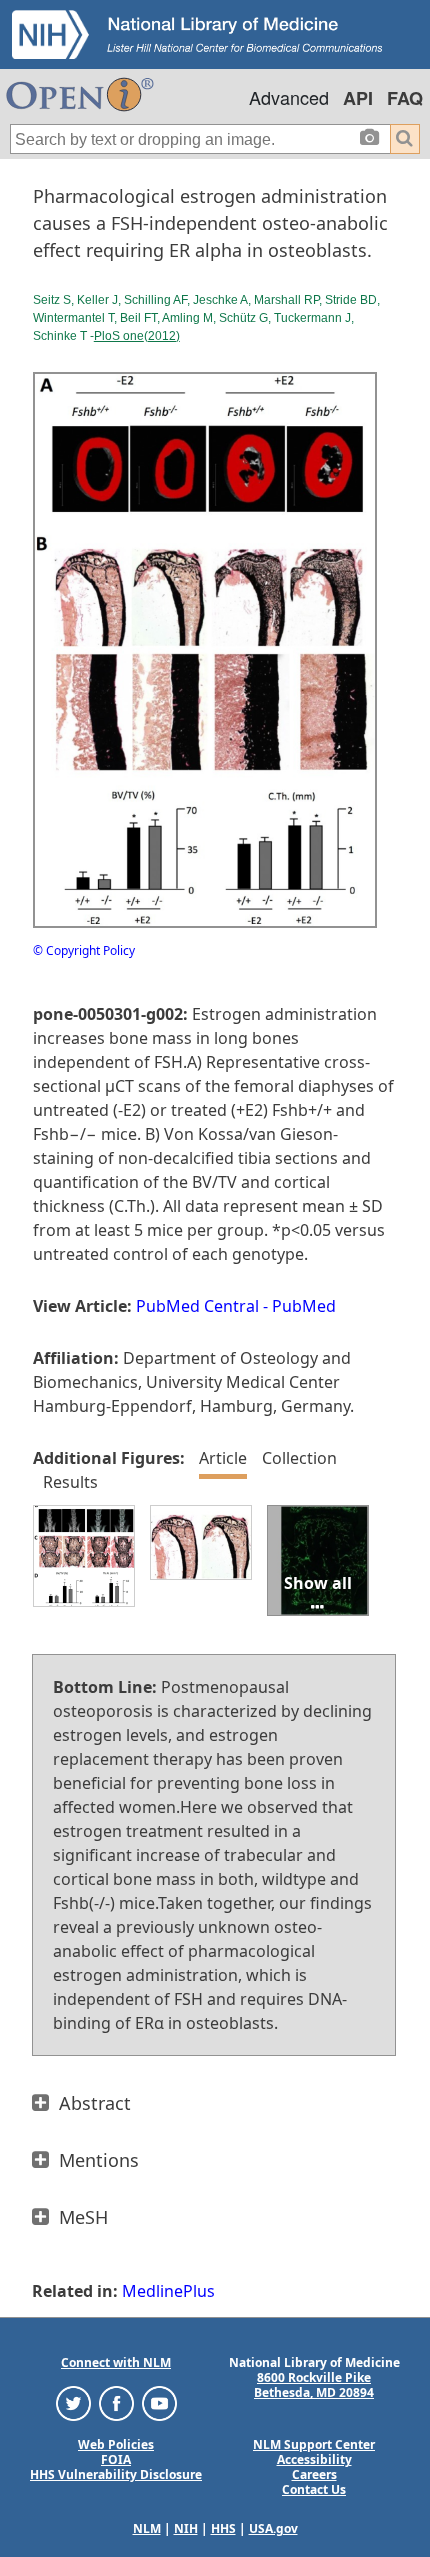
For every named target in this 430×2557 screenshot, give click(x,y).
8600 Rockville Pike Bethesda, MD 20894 (314, 2385)
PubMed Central (197, 1306)
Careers (314, 2474)
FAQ (405, 98)
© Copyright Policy (84, 950)
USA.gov (273, 2528)
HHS (223, 2528)
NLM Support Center (314, 2444)
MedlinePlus (168, 2291)
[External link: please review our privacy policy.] (73, 2402)
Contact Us (314, 2489)
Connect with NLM (116, 2362)
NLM (147, 2528)
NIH (186, 2528)
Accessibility (314, 2459)
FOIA (116, 2459)
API (358, 98)
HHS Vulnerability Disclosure (116, 2474)
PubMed (304, 1306)
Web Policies (116, 2444)
